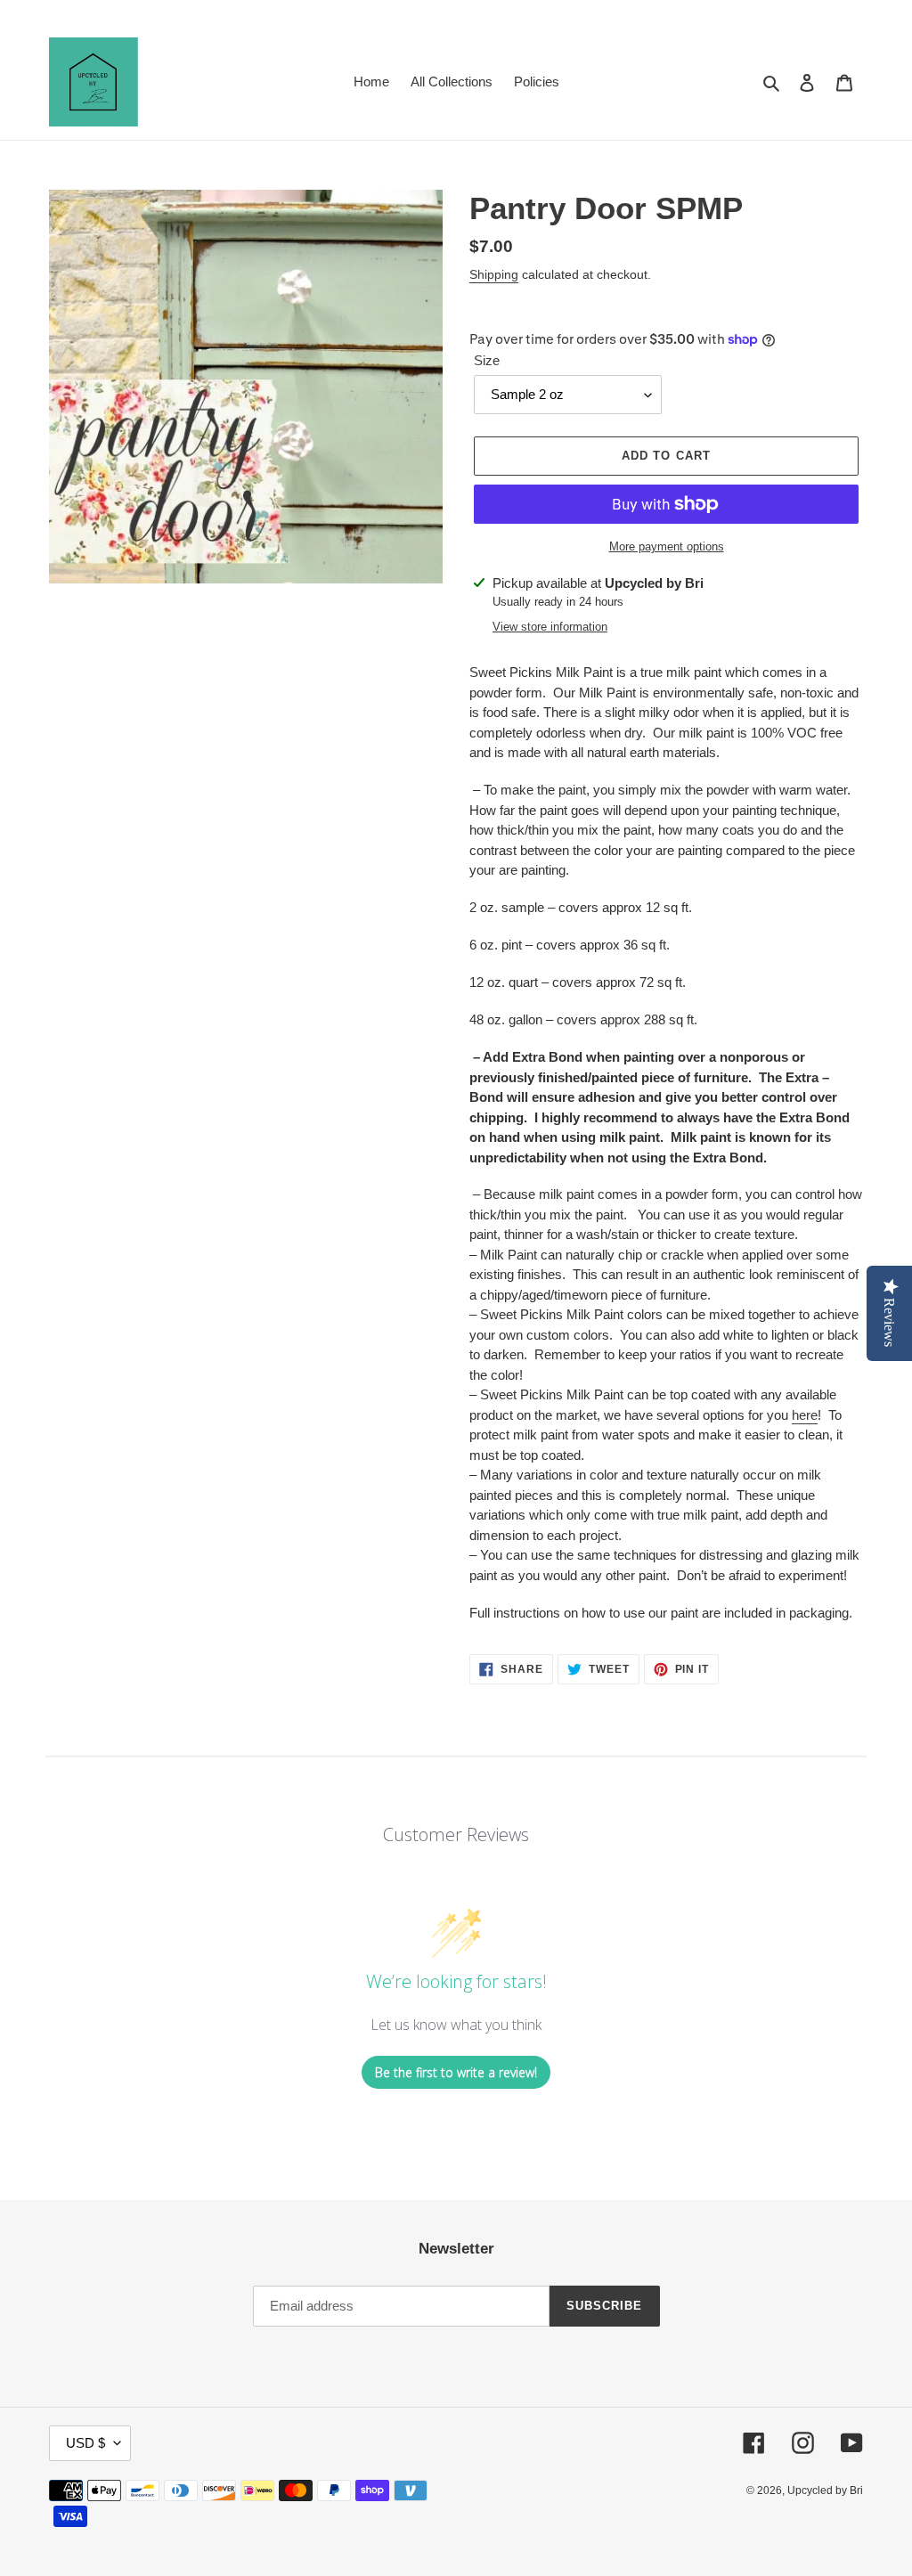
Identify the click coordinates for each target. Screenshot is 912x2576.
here (805, 1415)
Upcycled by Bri (825, 2490)
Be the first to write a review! (456, 2072)
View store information (550, 627)
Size (487, 360)
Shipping (494, 274)
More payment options (667, 546)
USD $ (85, 2443)
